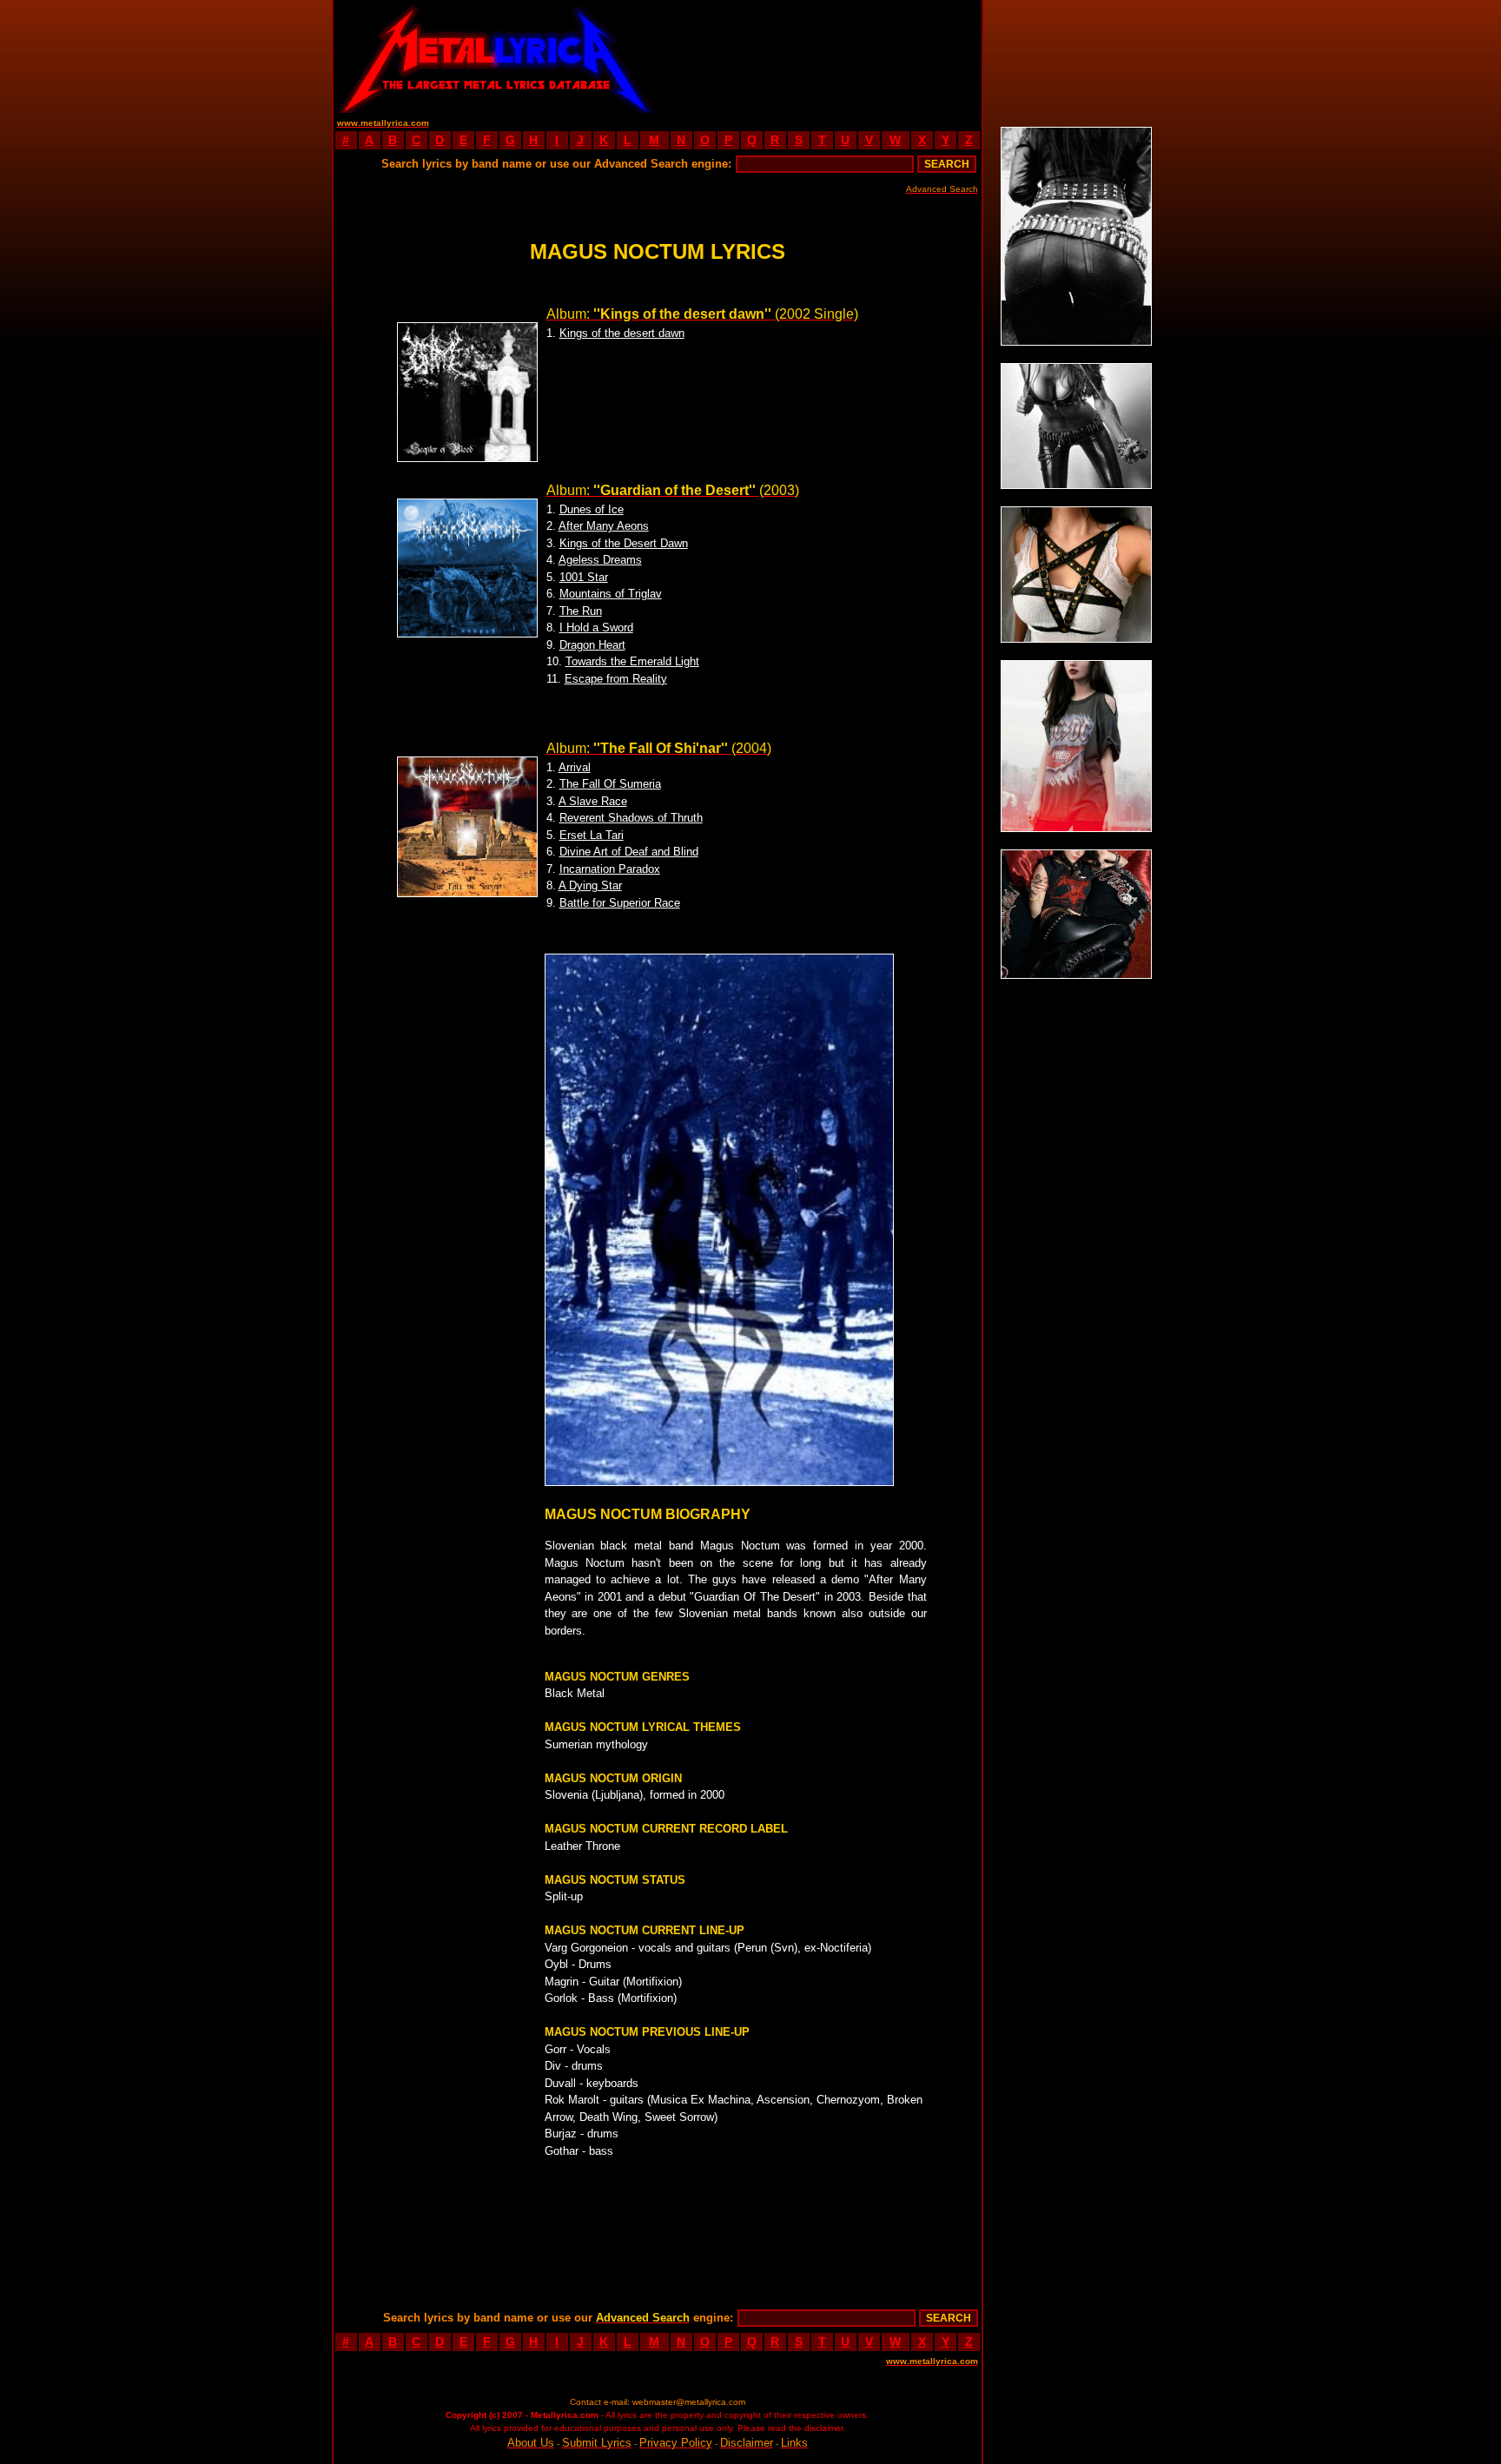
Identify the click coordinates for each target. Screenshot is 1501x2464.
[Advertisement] (819, 56)
